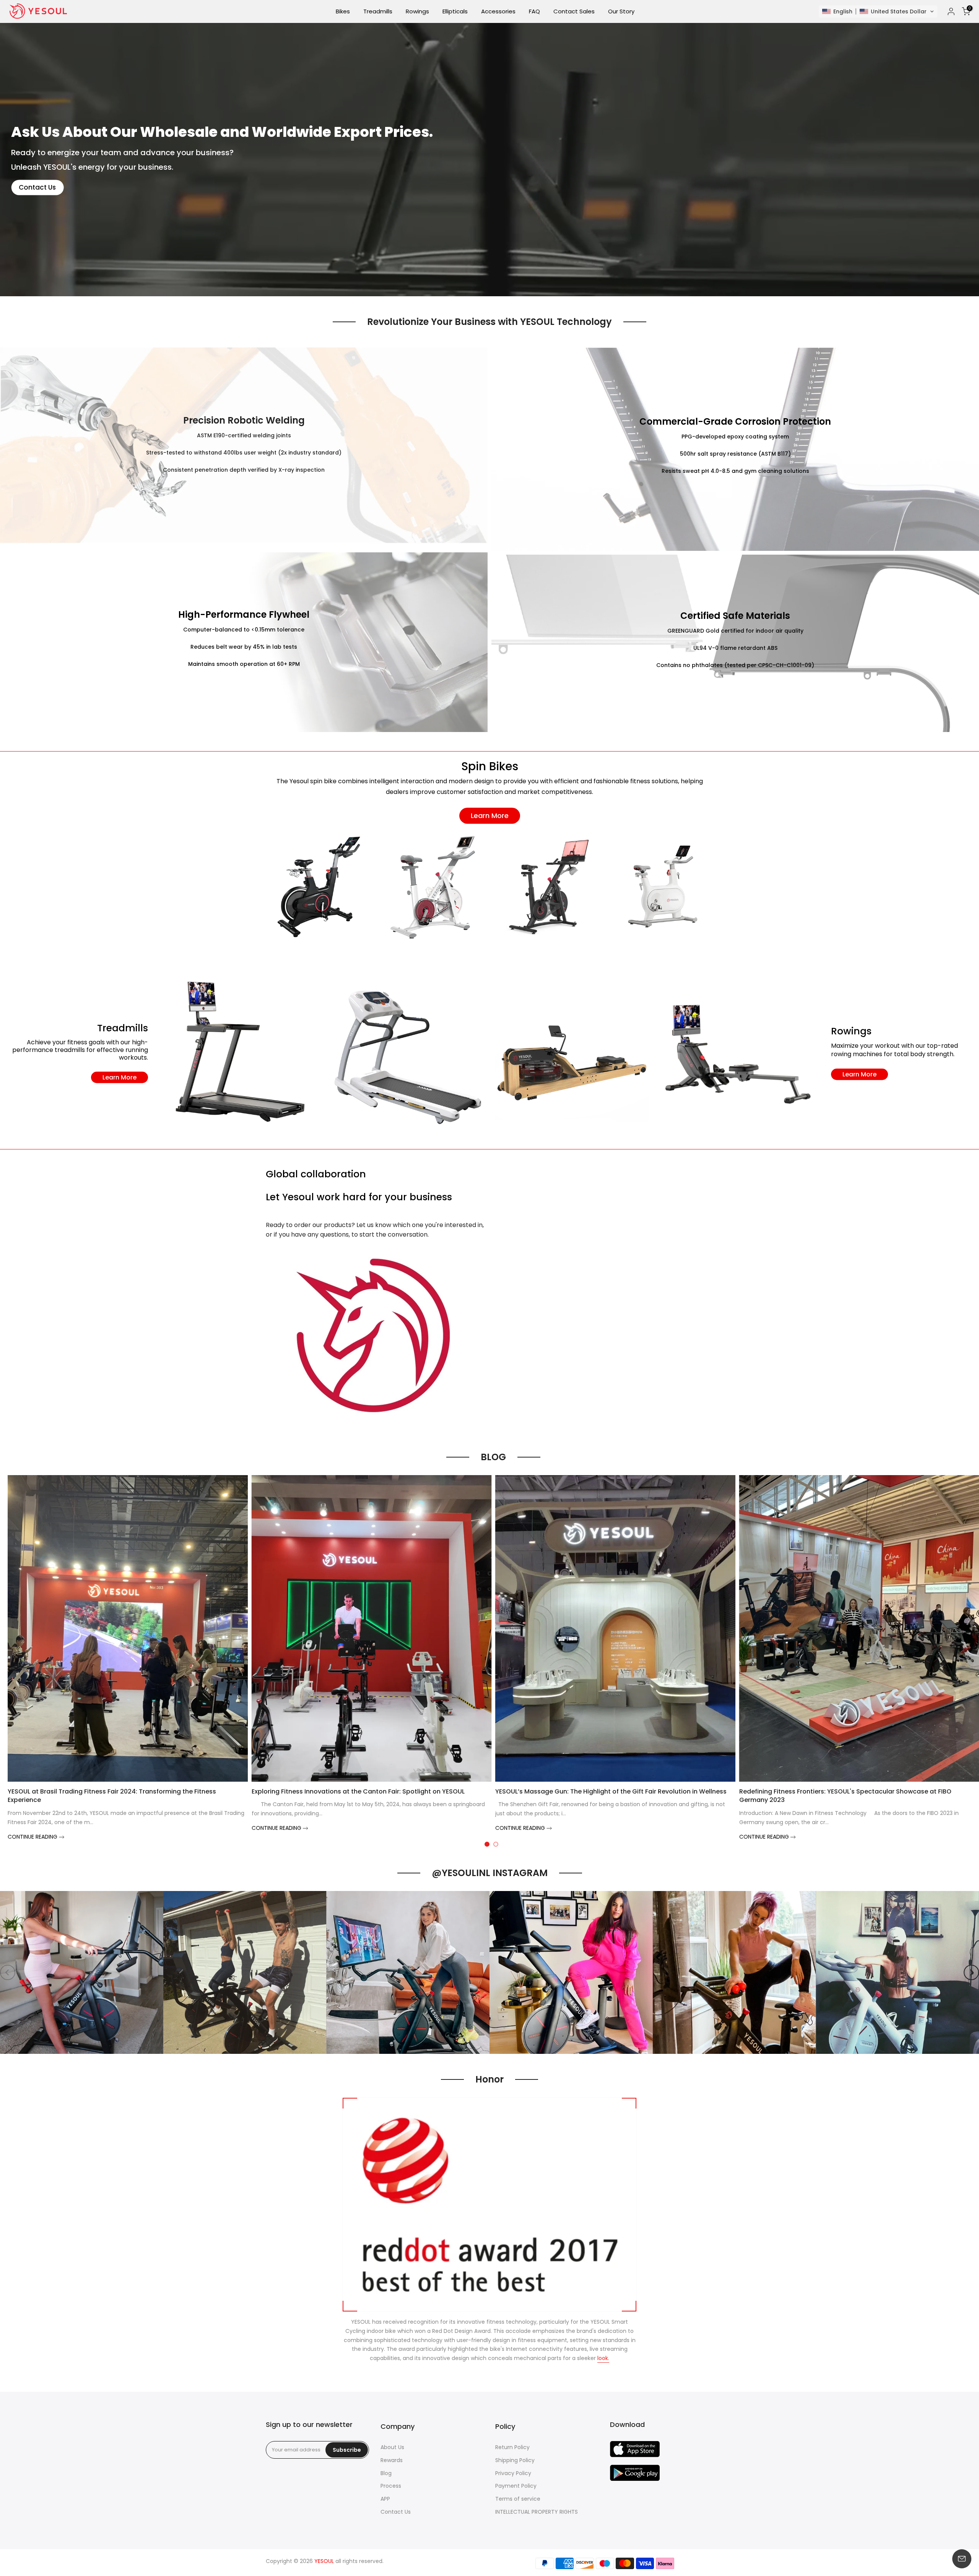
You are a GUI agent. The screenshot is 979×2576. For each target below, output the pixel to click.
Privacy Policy (513, 2473)
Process (391, 2486)
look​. (603, 2358)
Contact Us (37, 187)
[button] (878, 11)
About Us (392, 2447)
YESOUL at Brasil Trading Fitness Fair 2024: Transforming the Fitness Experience (112, 1796)
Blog (386, 2473)
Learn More (490, 816)
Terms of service (518, 2499)
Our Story (621, 11)
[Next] (971, 1972)
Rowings (417, 11)
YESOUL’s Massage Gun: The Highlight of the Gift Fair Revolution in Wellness (611, 1791)
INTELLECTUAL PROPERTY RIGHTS (537, 2512)
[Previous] (8, 1972)
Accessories (498, 11)
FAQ (534, 11)
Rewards (392, 2460)
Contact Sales (574, 11)
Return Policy (512, 2447)
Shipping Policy (515, 2460)
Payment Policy (516, 2486)
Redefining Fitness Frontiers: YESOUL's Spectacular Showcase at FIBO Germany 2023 (845, 1796)
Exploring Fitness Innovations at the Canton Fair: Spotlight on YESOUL (358, 1791)
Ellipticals (455, 11)
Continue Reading (33, 1837)
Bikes (343, 11)
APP (385, 2499)
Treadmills (378, 11)
